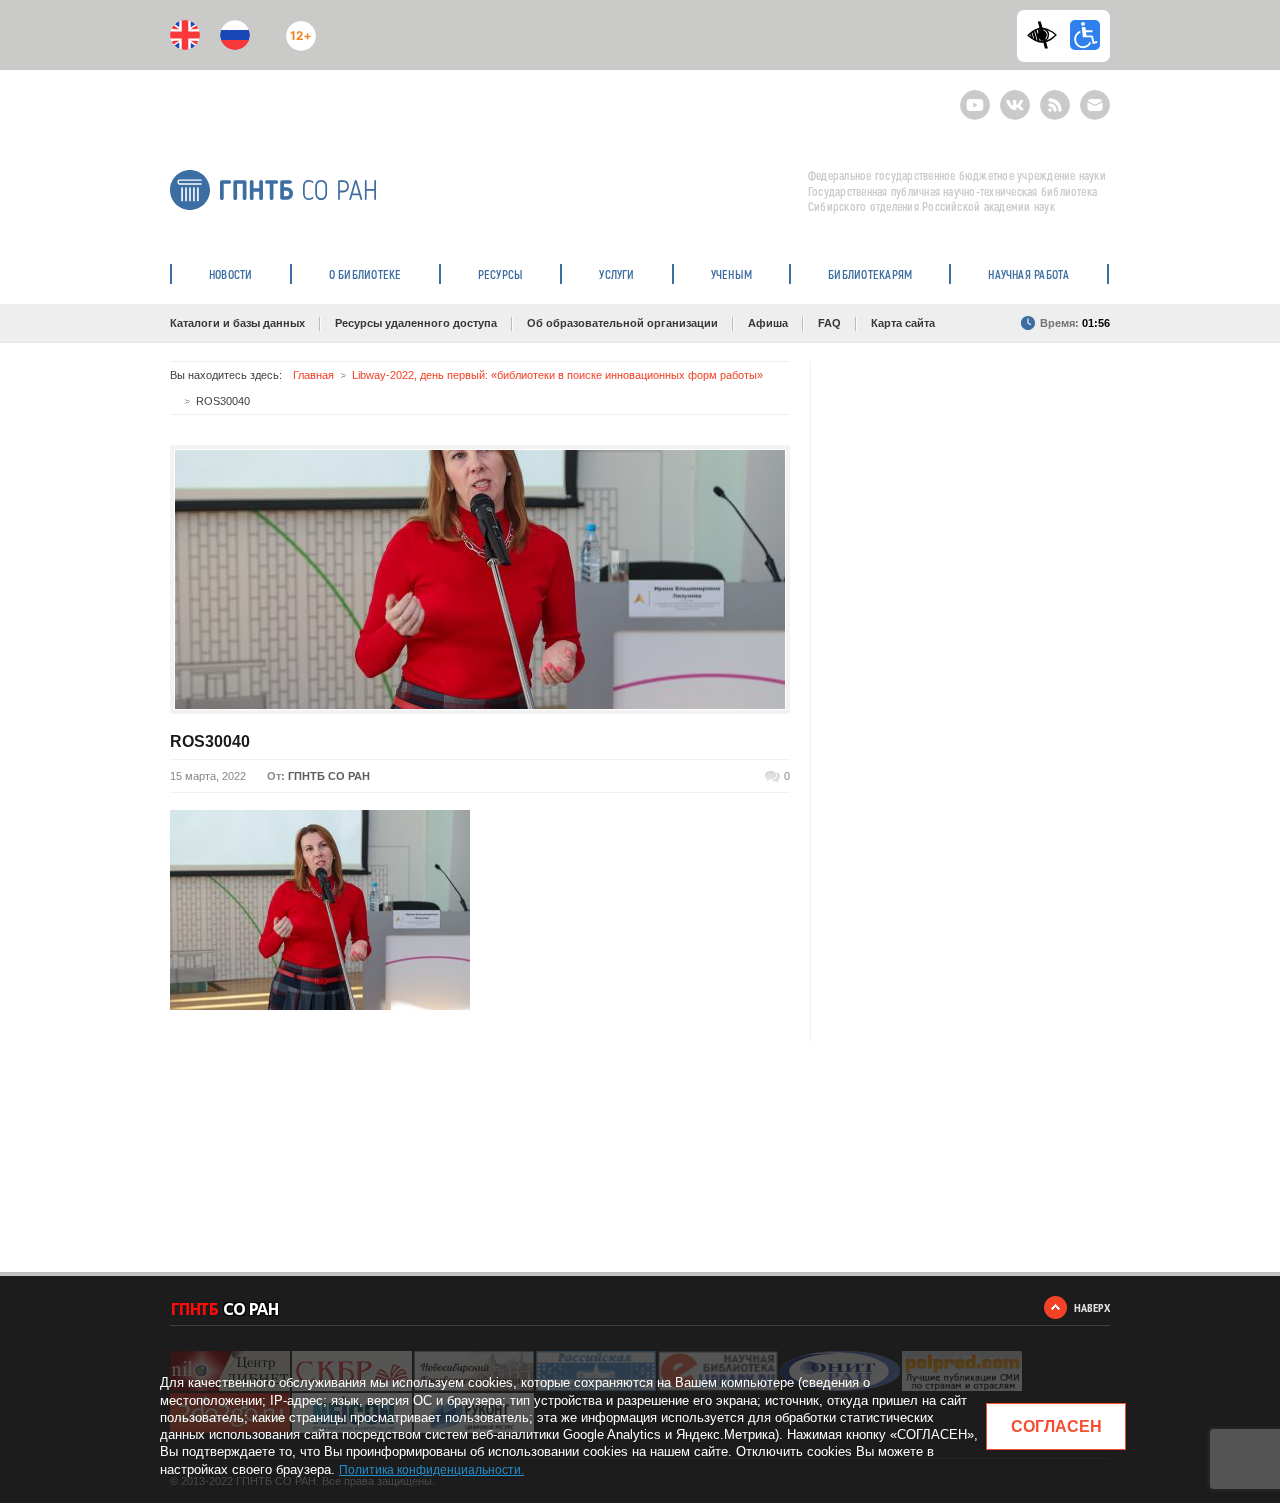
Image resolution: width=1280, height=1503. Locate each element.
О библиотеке (365, 274)
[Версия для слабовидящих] (1047, 35)
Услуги (616, 274)
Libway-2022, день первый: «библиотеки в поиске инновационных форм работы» (557, 375)
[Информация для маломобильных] (1085, 35)
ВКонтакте (1015, 96)
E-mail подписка (1095, 105)
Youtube (975, 96)
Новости (231, 274)
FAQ (829, 323)
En (185, 35)
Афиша (768, 323)
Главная (313, 375)
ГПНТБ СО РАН (329, 776)
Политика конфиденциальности (430, 1470)
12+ (296, 27)
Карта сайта (903, 323)
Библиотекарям (870, 274)
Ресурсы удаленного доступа (416, 323)
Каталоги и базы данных (237, 323)
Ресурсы (501, 274)
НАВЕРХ (1092, 1307)
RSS (1052, 96)
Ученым (731, 274)
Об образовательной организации (622, 323)
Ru (235, 35)
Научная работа (1028, 274)
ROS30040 (210, 741)
